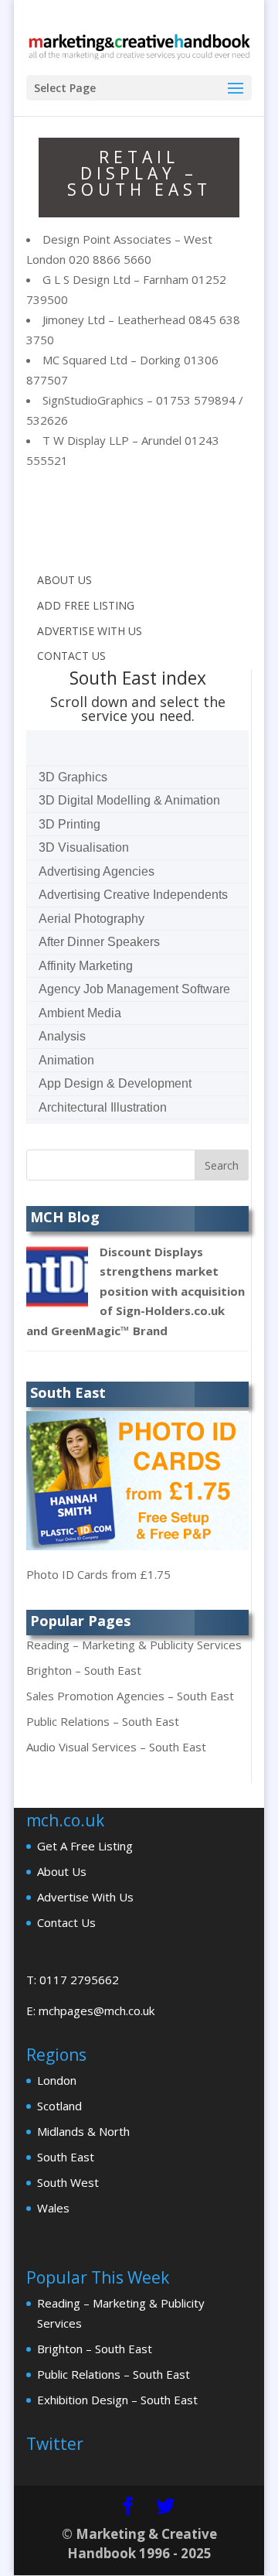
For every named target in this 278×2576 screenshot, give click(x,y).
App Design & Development (115, 1083)
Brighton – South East (84, 1670)
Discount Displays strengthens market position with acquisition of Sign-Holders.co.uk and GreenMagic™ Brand (136, 1291)
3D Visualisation (84, 847)
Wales (53, 2208)
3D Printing (69, 824)
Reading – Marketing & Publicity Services (134, 1645)
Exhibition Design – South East (117, 2400)
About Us (62, 1871)
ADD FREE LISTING (86, 605)
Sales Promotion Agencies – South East (130, 1696)
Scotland (59, 2106)
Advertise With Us (85, 1897)
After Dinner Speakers (99, 942)
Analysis (62, 1036)
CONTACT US (71, 656)
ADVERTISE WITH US (90, 631)
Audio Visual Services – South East (116, 1747)
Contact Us (66, 1922)
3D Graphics (73, 777)
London (57, 2080)
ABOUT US (64, 580)
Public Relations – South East (103, 1721)
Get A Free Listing (85, 1846)
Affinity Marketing (86, 966)
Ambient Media (80, 1013)
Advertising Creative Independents (133, 895)
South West (68, 2182)
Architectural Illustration (103, 1107)
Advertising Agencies (97, 871)
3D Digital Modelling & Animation (129, 800)
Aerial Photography (92, 919)
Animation (66, 1060)
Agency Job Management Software (134, 989)
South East (66, 2157)
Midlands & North (83, 2131)
